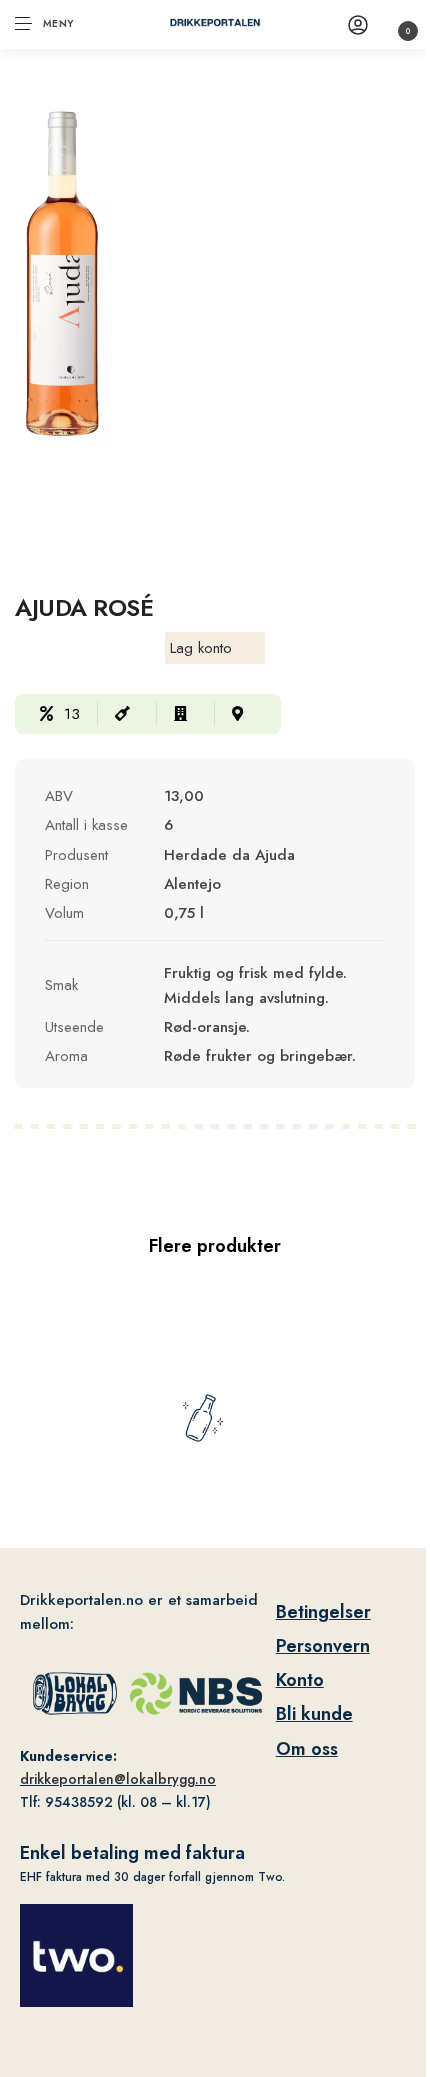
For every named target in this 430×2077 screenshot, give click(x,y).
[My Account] (358, 24)
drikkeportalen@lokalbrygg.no (118, 1779)
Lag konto (201, 648)
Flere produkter (215, 1246)
